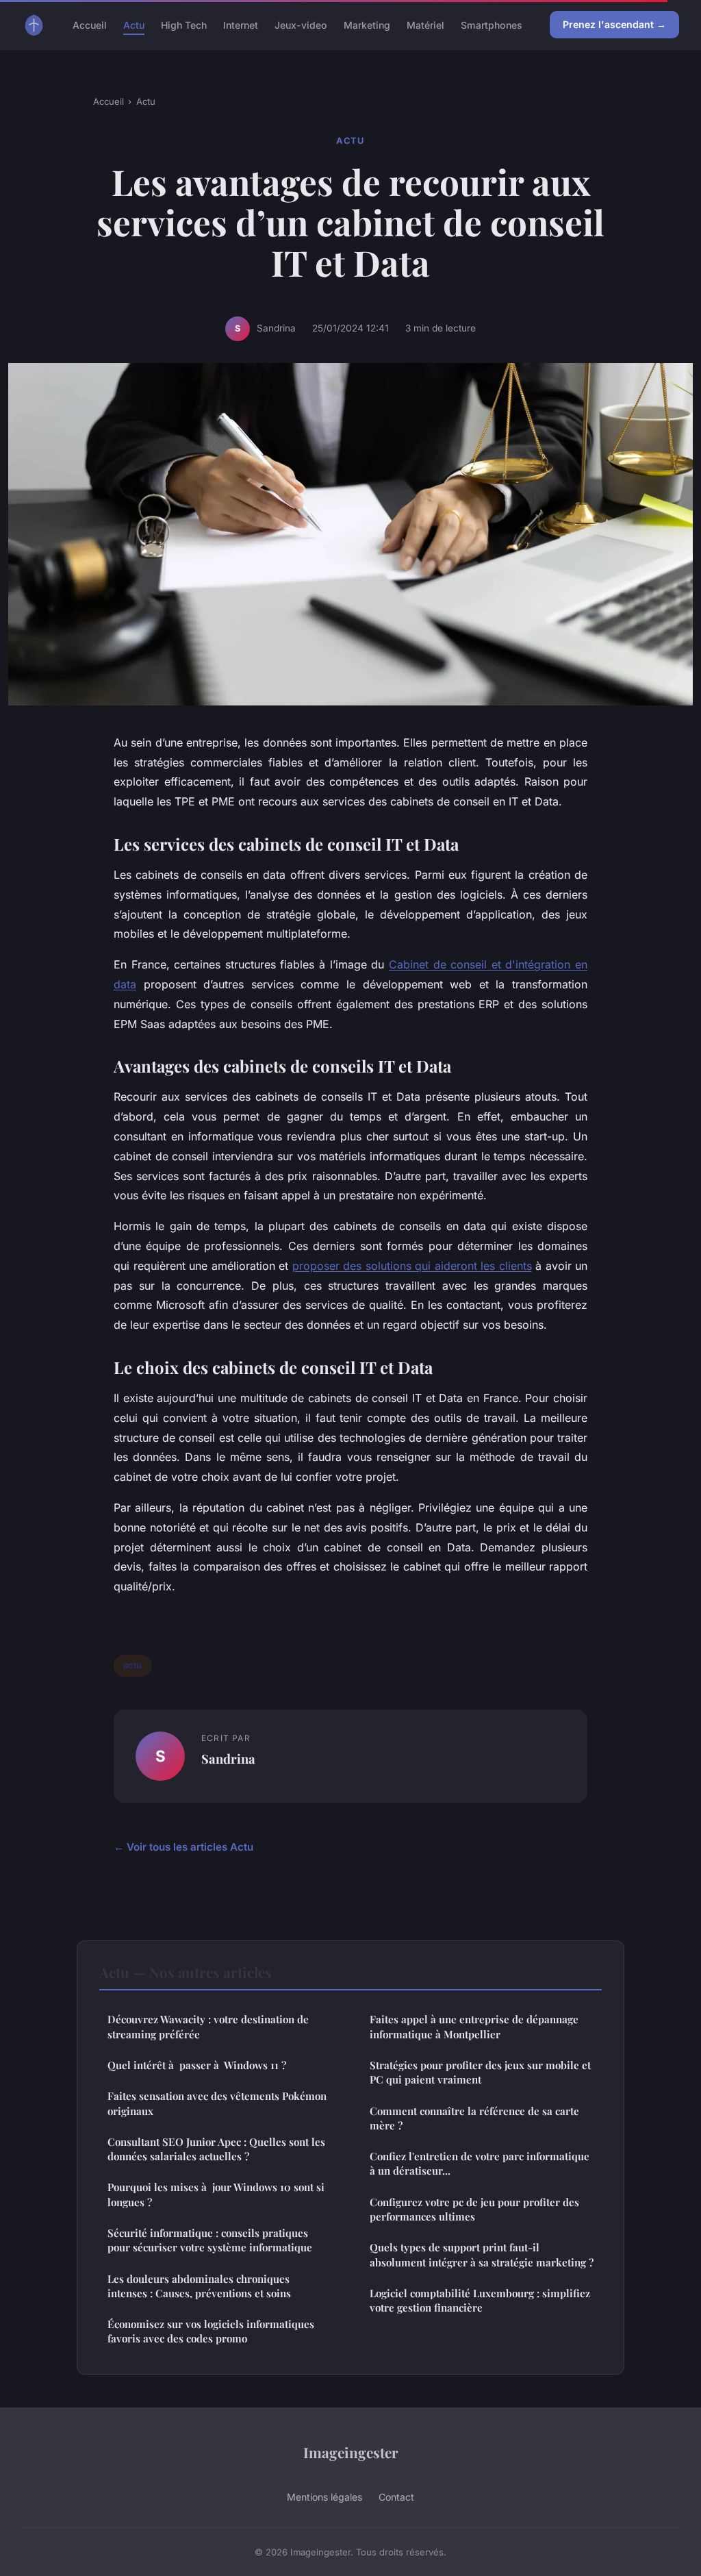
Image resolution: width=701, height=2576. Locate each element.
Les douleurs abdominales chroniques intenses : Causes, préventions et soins (199, 2286)
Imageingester (351, 2452)
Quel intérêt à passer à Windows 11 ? (197, 2065)
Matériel (425, 24)
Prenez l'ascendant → (614, 24)
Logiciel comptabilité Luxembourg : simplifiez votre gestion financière (480, 2300)
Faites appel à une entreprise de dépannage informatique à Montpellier (474, 2026)
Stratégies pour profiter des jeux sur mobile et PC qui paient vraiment (480, 2072)
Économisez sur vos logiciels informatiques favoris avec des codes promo (211, 2331)
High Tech (184, 24)
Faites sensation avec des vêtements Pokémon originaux (217, 2103)
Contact (396, 2497)
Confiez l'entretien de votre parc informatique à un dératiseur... (480, 2163)
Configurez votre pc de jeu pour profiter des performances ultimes (474, 2209)
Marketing (367, 24)
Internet (241, 24)
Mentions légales (324, 2497)
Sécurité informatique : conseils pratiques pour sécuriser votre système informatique (210, 2240)
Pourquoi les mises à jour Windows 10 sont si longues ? (216, 2194)
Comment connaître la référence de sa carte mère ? (474, 2118)
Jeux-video (301, 24)
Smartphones (492, 24)
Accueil (90, 24)
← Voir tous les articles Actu (183, 1847)
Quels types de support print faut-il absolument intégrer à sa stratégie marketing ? (482, 2254)
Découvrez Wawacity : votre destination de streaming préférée (208, 2026)
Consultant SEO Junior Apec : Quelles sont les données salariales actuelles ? (216, 2149)
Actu (134, 24)
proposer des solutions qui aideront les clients (412, 1266)
